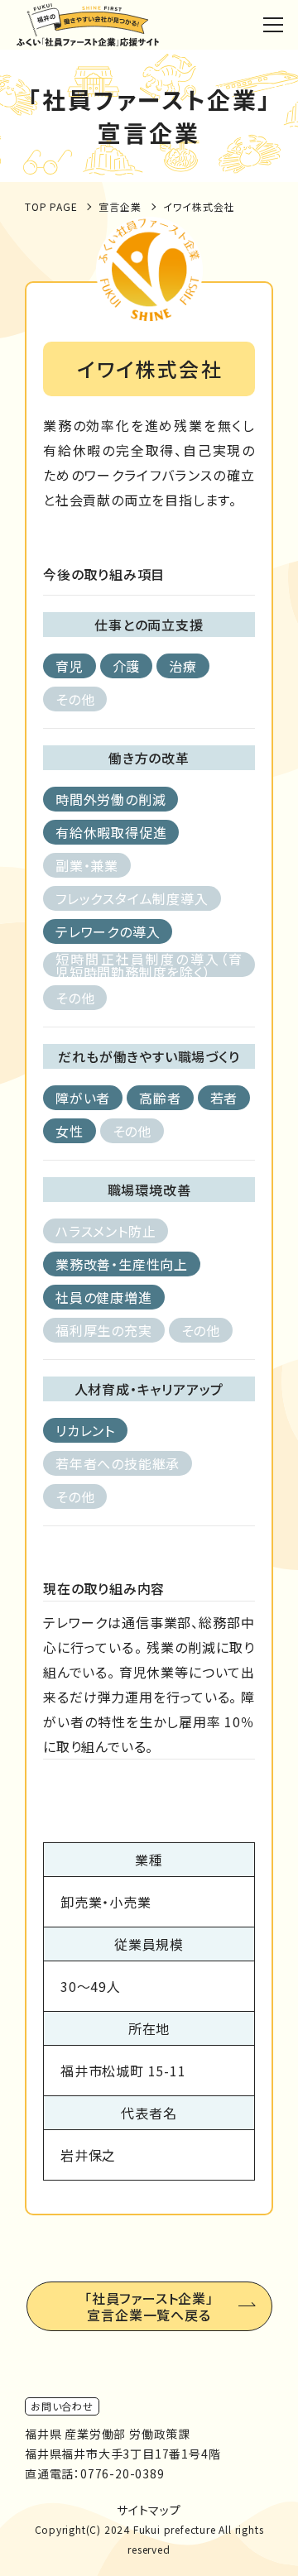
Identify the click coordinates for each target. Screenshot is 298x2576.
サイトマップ (149, 2510)
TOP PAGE (51, 206)
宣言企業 (120, 206)
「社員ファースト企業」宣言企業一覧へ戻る (149, 2306)
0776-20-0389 (123, 2473)
